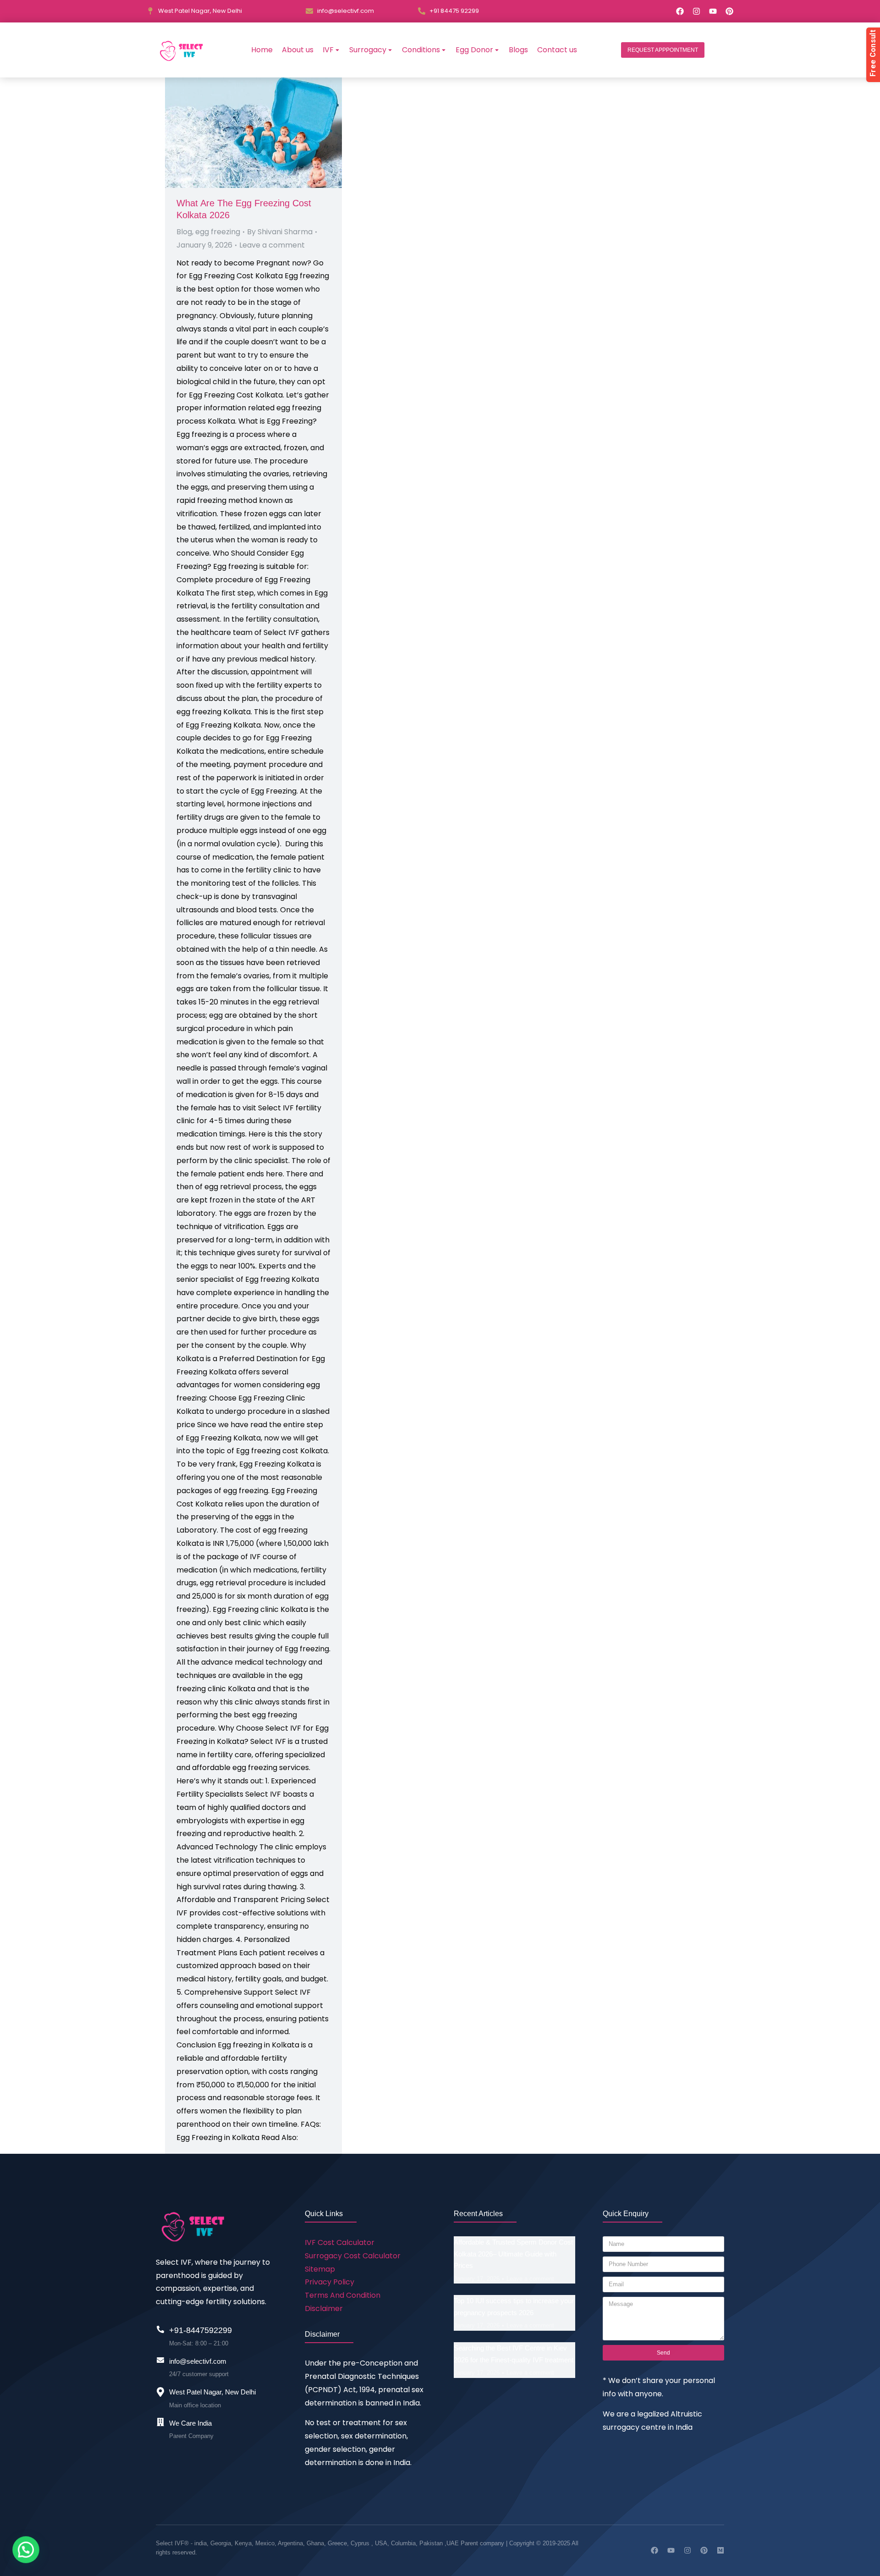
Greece (337, 2543)
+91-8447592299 (201, 2330)
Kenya (243, 2543)
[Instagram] (696, 11)
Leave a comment (272, 245)
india (201, 2543)
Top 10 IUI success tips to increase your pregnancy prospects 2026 (514, 2307)
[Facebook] (680, 11)
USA (381, 2543)
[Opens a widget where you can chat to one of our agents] (846, 2560)
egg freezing (218, 232)
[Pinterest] (729, 11)
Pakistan (431, 2543)
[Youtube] (713, 11)
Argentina (290, 2543)
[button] (663, 50)
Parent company (482, 2543)
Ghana (315, 2543)
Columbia (403, 2543)
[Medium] (720, 2550)
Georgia (221, 2543)
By (280, 232)
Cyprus (360, 2543)
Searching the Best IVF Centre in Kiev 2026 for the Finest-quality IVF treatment (514, 2354)
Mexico (265, 2543)
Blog (184, 232)
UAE (454, 2543)
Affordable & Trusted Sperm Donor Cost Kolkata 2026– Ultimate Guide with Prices (513, 2254)
